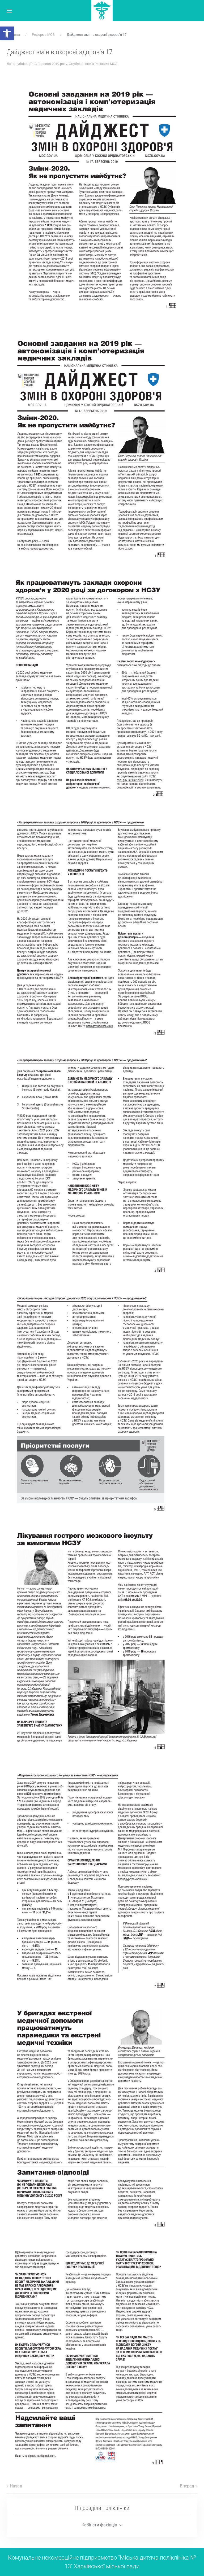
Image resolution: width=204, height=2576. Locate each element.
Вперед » (189, 2486)
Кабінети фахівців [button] (99, 2525)
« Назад (14, 2486)
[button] (7, 33)
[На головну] (102, 11)
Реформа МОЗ (106, 64)
